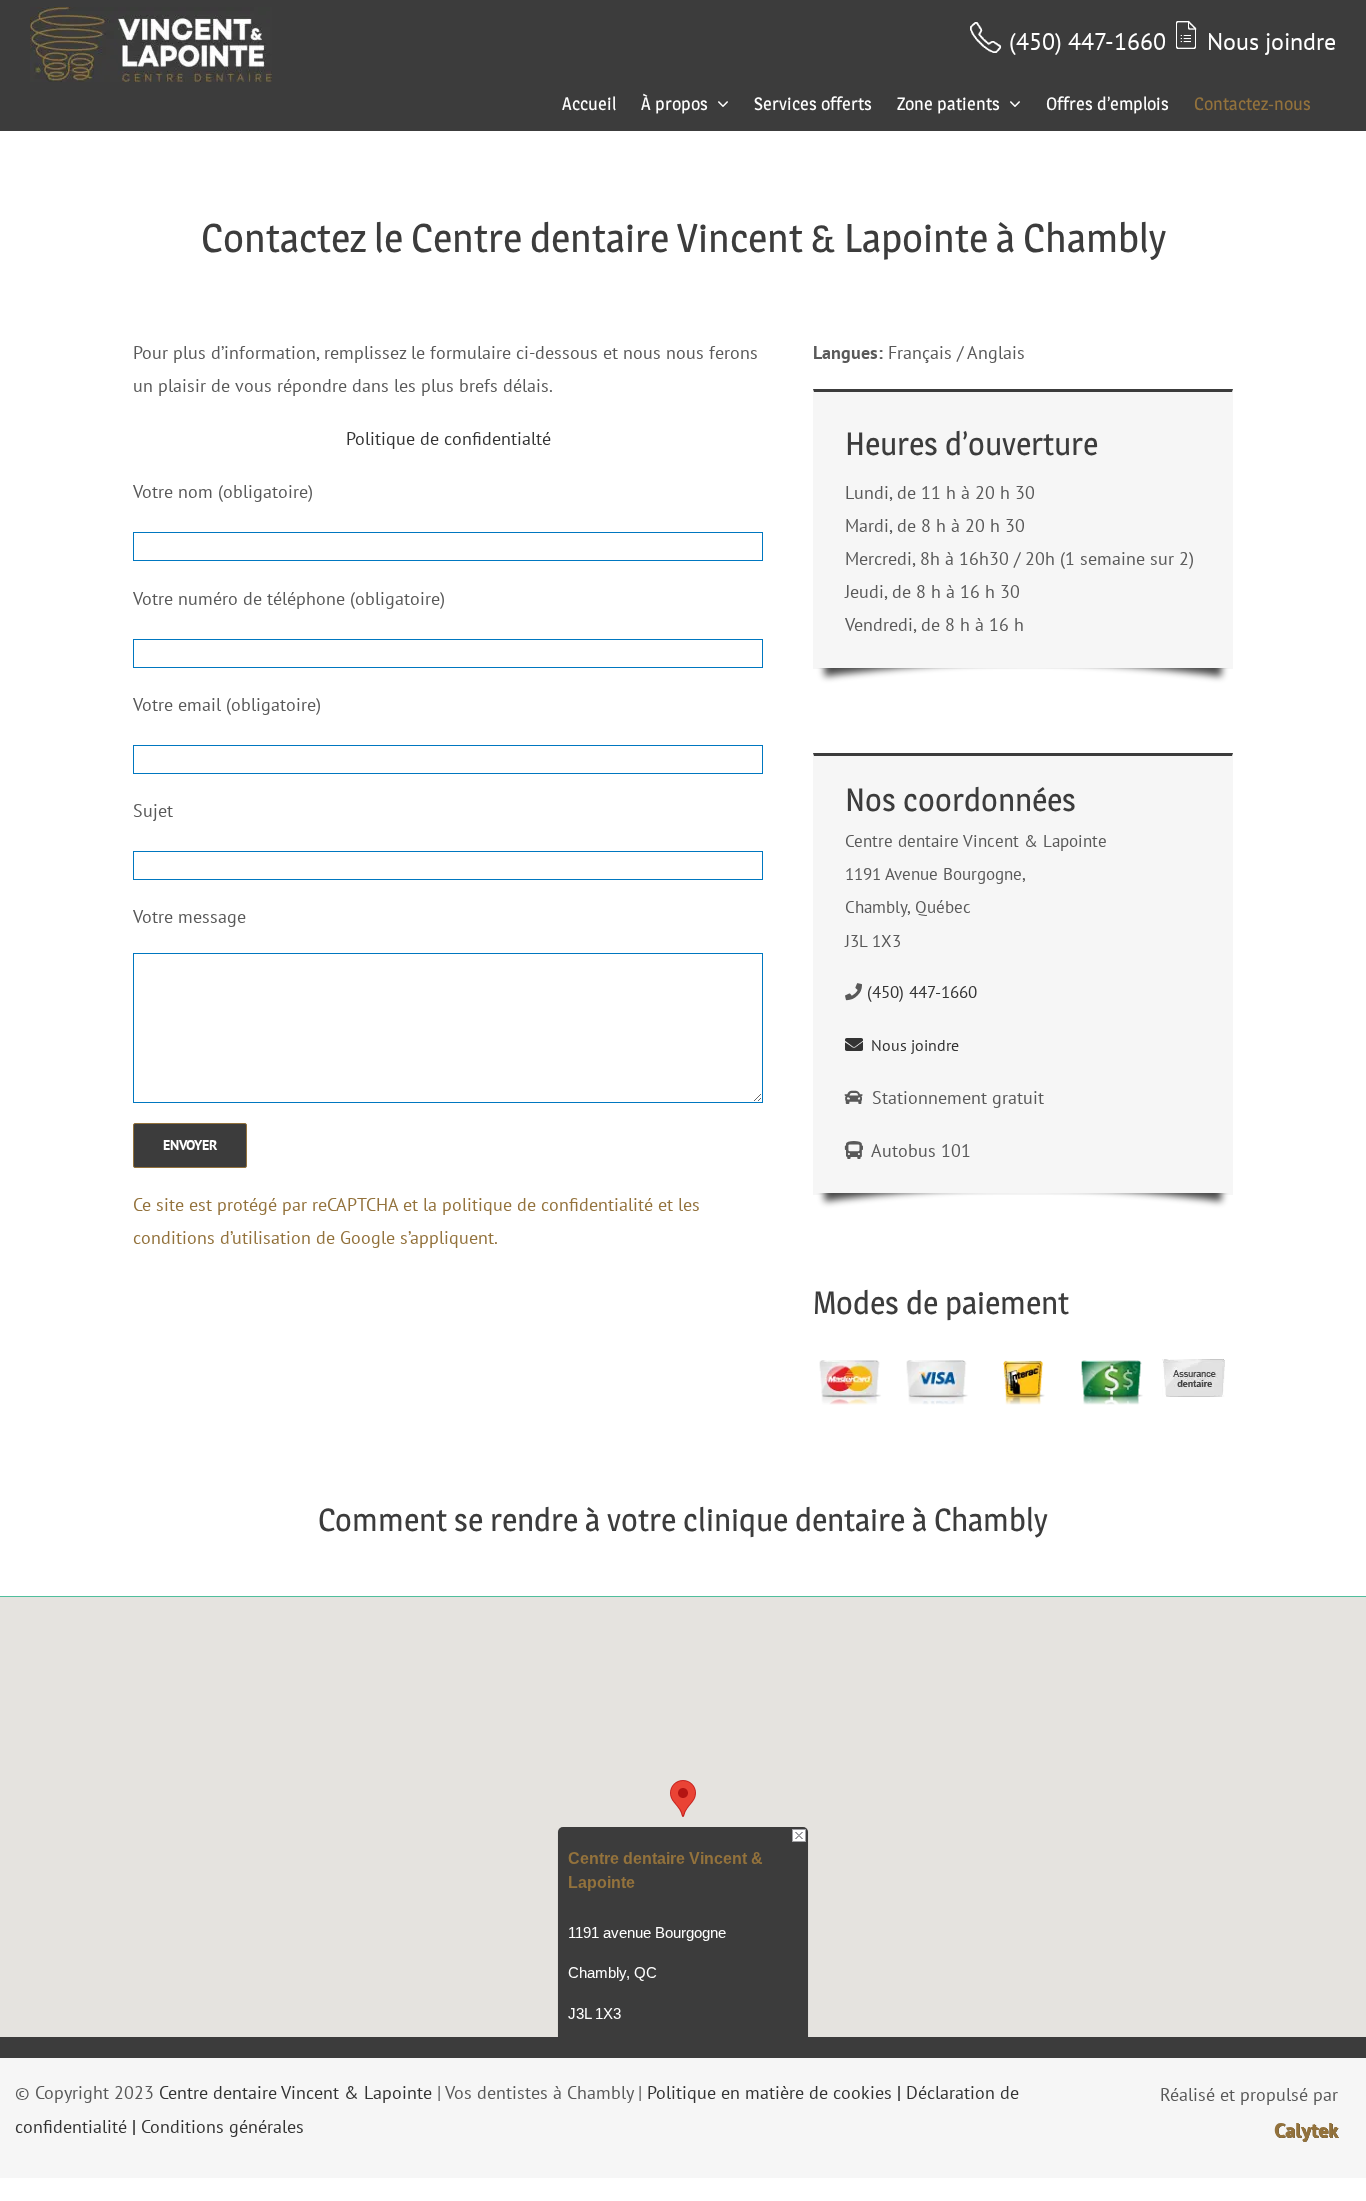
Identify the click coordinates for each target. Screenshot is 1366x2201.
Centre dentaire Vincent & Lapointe (295, 2092)
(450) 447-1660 (1087, 41)
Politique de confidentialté (448, 438)
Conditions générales (222, 2126)
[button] (683, 1798)
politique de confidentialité (547, 1204)
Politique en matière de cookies (769, 2092)
